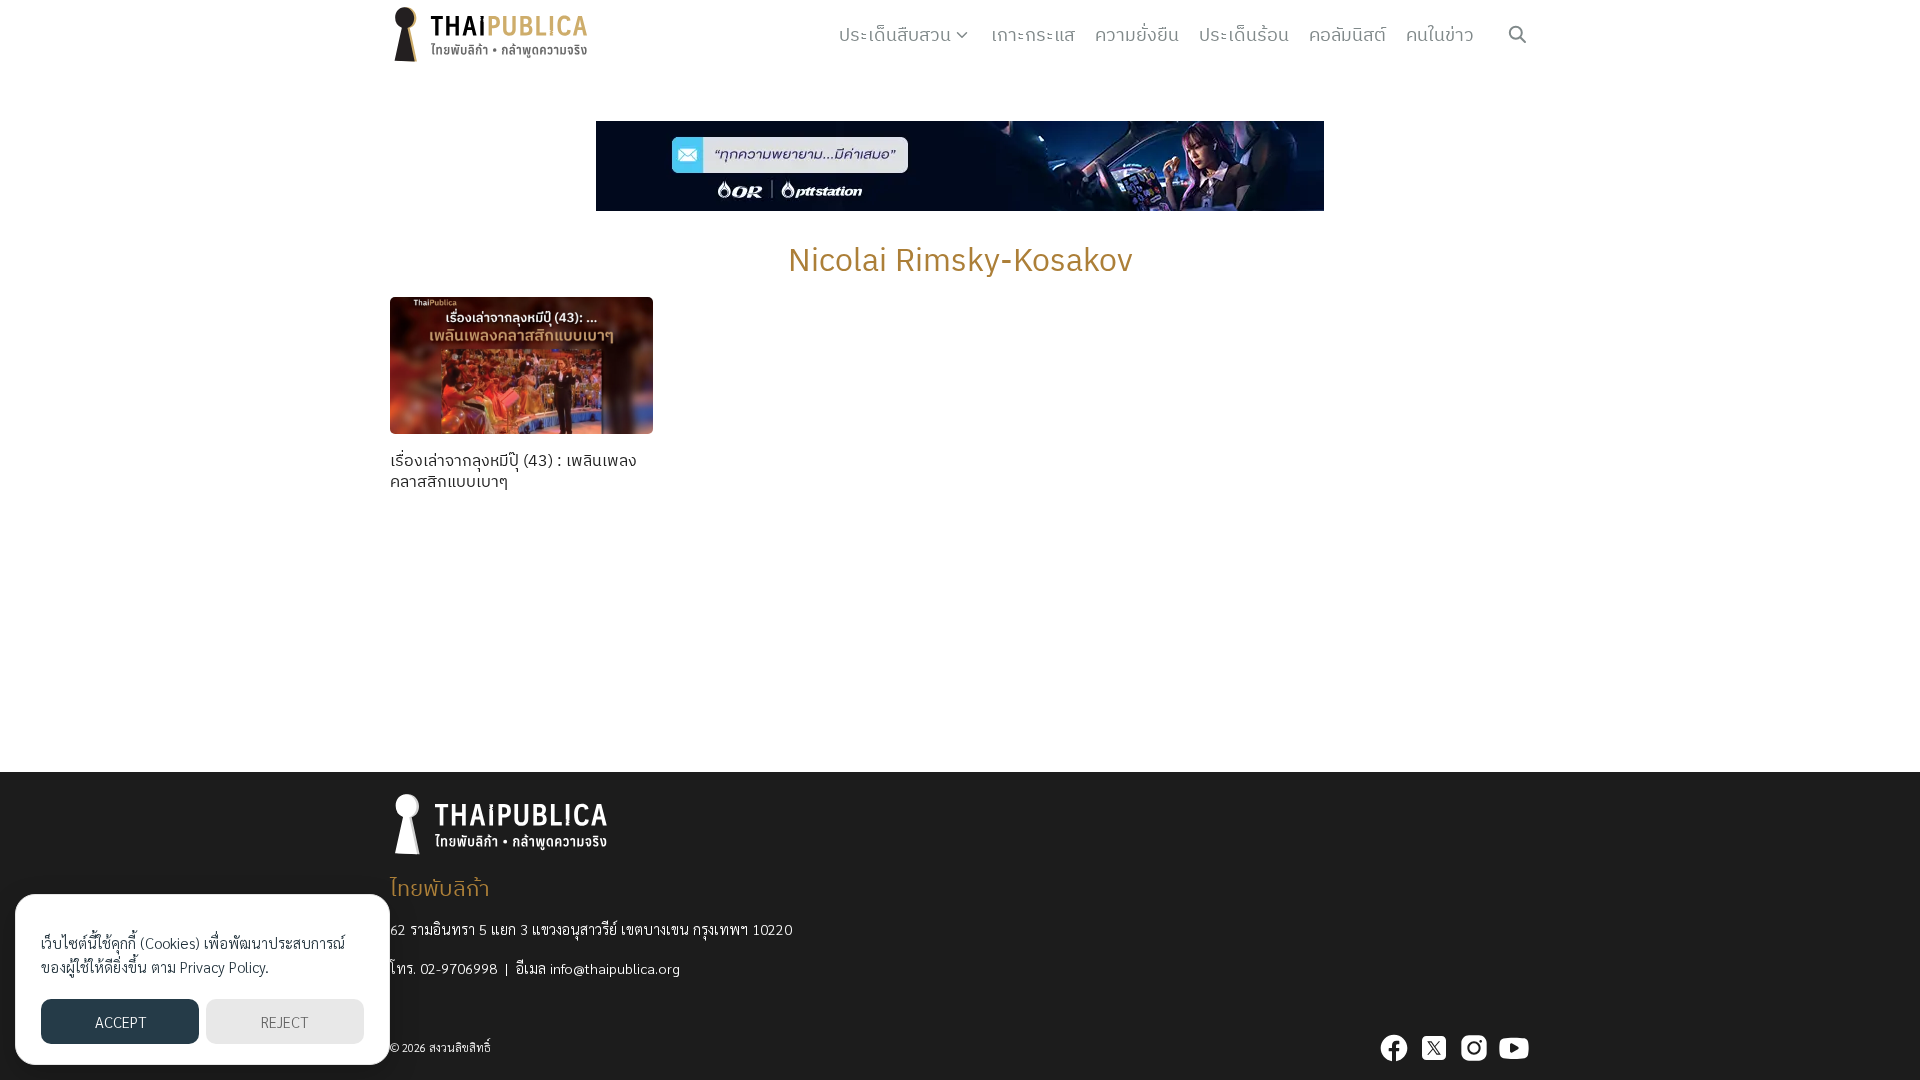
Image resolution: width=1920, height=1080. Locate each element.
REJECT (284, 1021)
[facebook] (1394, 1048)
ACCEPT (120, 1021)
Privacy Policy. (224, 966)
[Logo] (495, 35)
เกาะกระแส (1033, 34)
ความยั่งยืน (1137, 34)
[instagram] (1474, 1048)
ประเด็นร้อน (1244, 34)
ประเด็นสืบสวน (895, 34)
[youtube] (1514, 1048)
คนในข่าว (1440, 34)
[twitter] (1434, 1048)
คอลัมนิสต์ (1347, 34)
